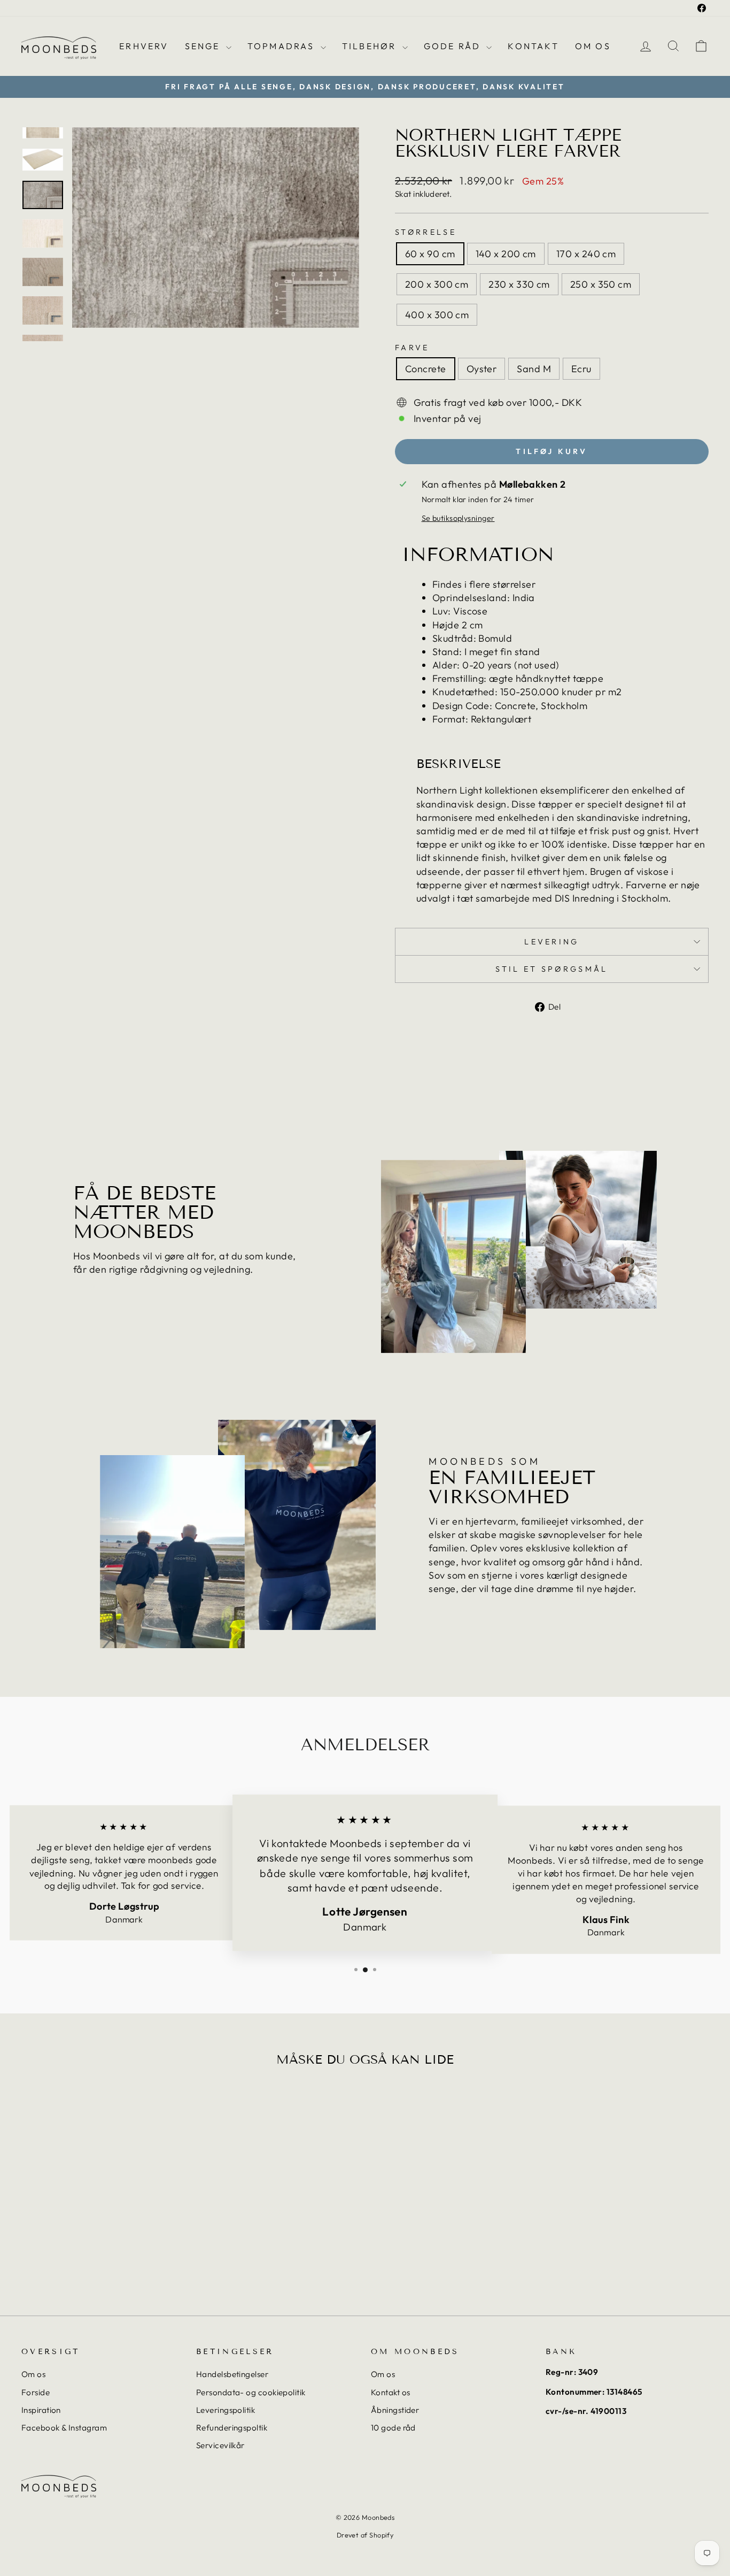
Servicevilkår (220, 2445)
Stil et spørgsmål (552, 969)
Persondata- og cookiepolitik (251, 2392)
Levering (552, 942)
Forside (36, 2392)
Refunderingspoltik (232, 2428)
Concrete (426, 369)
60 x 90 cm (430, 254)
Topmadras (283, 46)
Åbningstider (395, 2410)
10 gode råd (393, 2428)
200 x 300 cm (437, 284)
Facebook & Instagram (64, 2428)
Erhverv (144, 46)
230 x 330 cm (519, 284)
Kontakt (533, 46)
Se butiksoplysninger (458, 518)
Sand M (534, 369)
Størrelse (426, 232)
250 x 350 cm (601, 284)
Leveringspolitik (226, 2410)
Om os (593, 46)
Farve (412, 348)
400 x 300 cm (437, 315)
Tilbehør (371, 46)
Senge (204, 46)
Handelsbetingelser (232, 2374)
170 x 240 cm (586, 254)
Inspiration (41, 2410)
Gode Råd (454, 46)
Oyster (482, 369)
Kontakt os (391, 2392)
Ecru (581, 369)
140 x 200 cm (506, 254)
